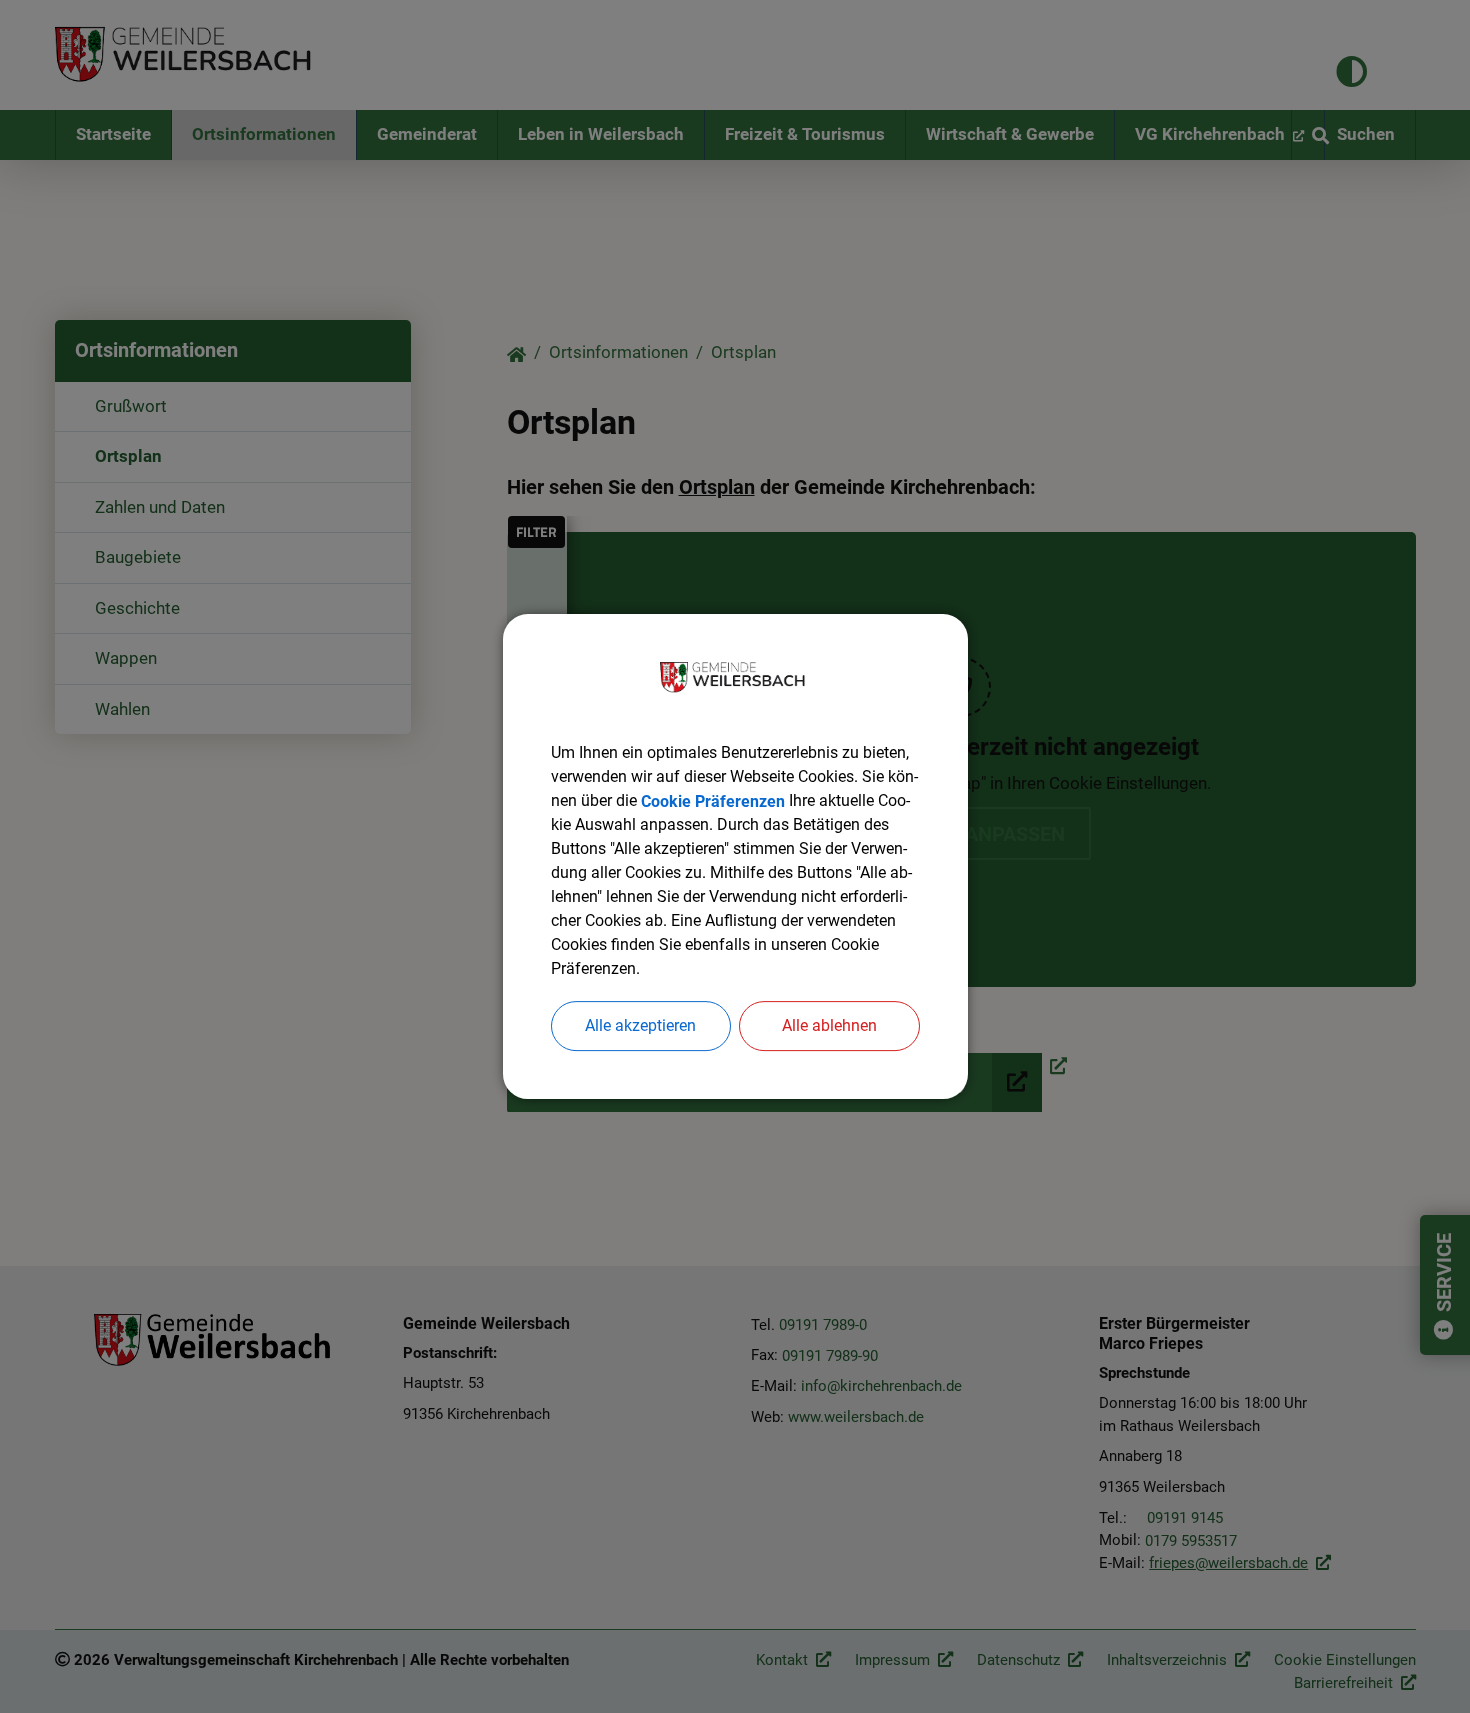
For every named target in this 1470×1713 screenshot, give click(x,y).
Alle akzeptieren (640, 1025)
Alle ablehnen (829, 1025)
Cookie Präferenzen (713, 800)
